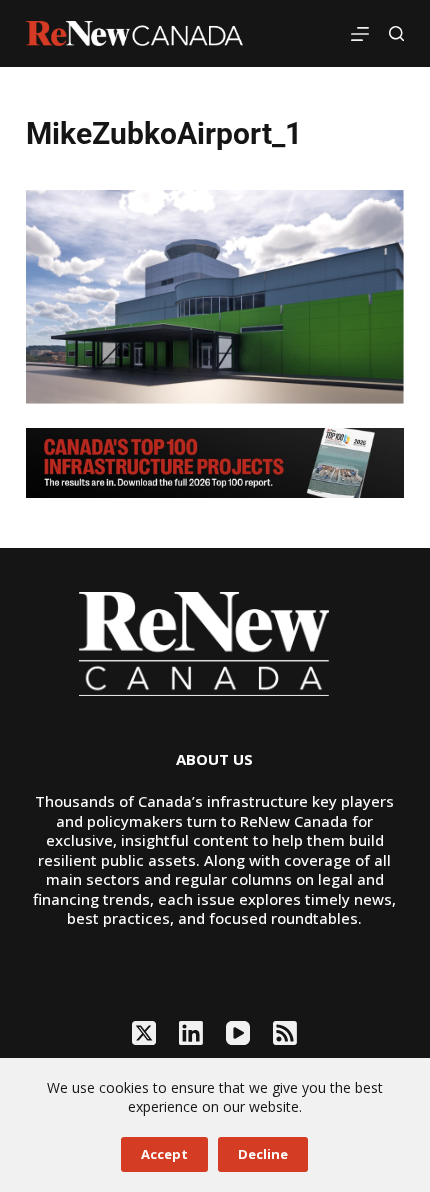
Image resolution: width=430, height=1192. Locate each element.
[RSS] (285, 1033)
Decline (263, 1154)
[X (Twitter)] (144, 1033)
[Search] (396, 33)
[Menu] (360, 34)
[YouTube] (238, 1033)
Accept (164, 1154)
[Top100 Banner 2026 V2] (215, 461)
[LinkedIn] (191, 1033)
